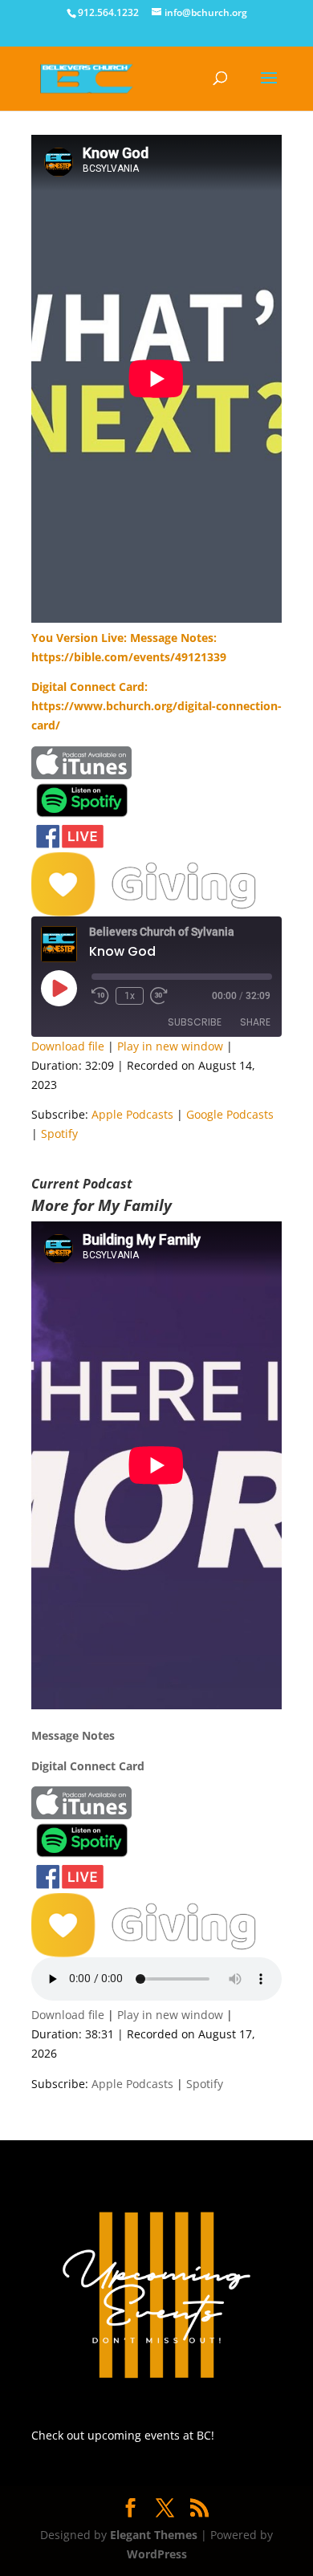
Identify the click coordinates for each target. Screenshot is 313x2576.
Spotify (59, 1134)
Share (255, 1022)
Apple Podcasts (132, 1114)
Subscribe (195, 1022)
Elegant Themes (154, 2535)
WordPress (157, 2554)
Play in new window (170, 1046)
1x (130, 996)
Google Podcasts (230, 1114)
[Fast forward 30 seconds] (159, 996)
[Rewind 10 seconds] (100, 996)
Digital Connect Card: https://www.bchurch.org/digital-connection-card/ (156, 706)
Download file (68, 1046)
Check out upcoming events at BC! (123, 2435)
